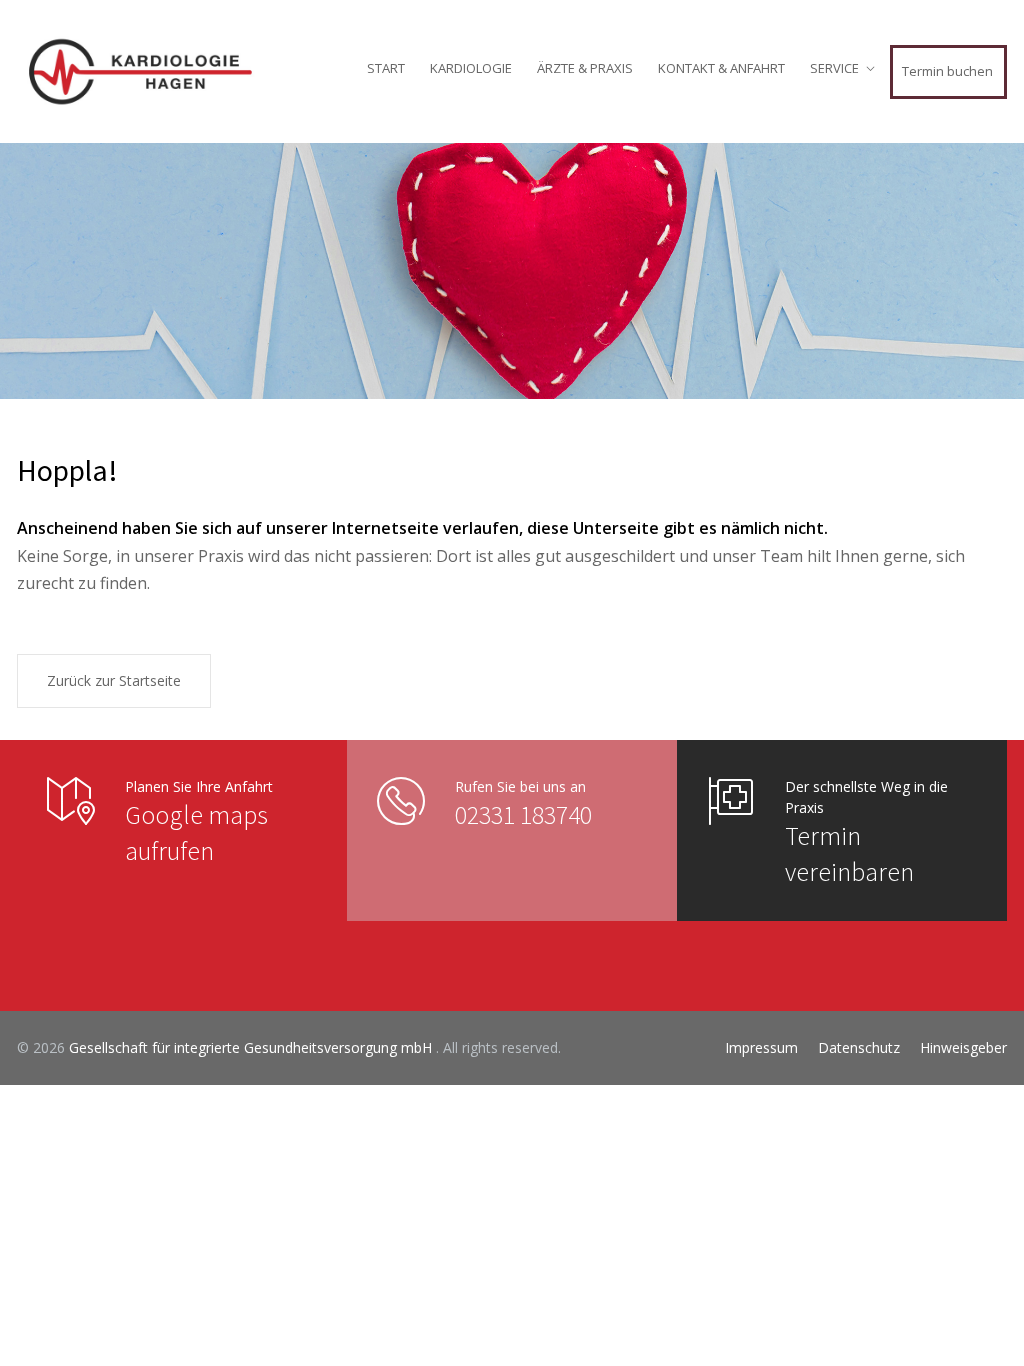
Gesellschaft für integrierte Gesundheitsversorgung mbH (252, 1047)
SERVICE (834, 68)
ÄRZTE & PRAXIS (585, 68)
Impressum (761, 1047)
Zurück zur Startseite (114, 680)
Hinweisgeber (963, 1047)
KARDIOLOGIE (471, 68)
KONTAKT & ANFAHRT (721, 68)
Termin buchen (947, 71)
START (386, 68)
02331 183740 (523, 814)
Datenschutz (859, 1047)
